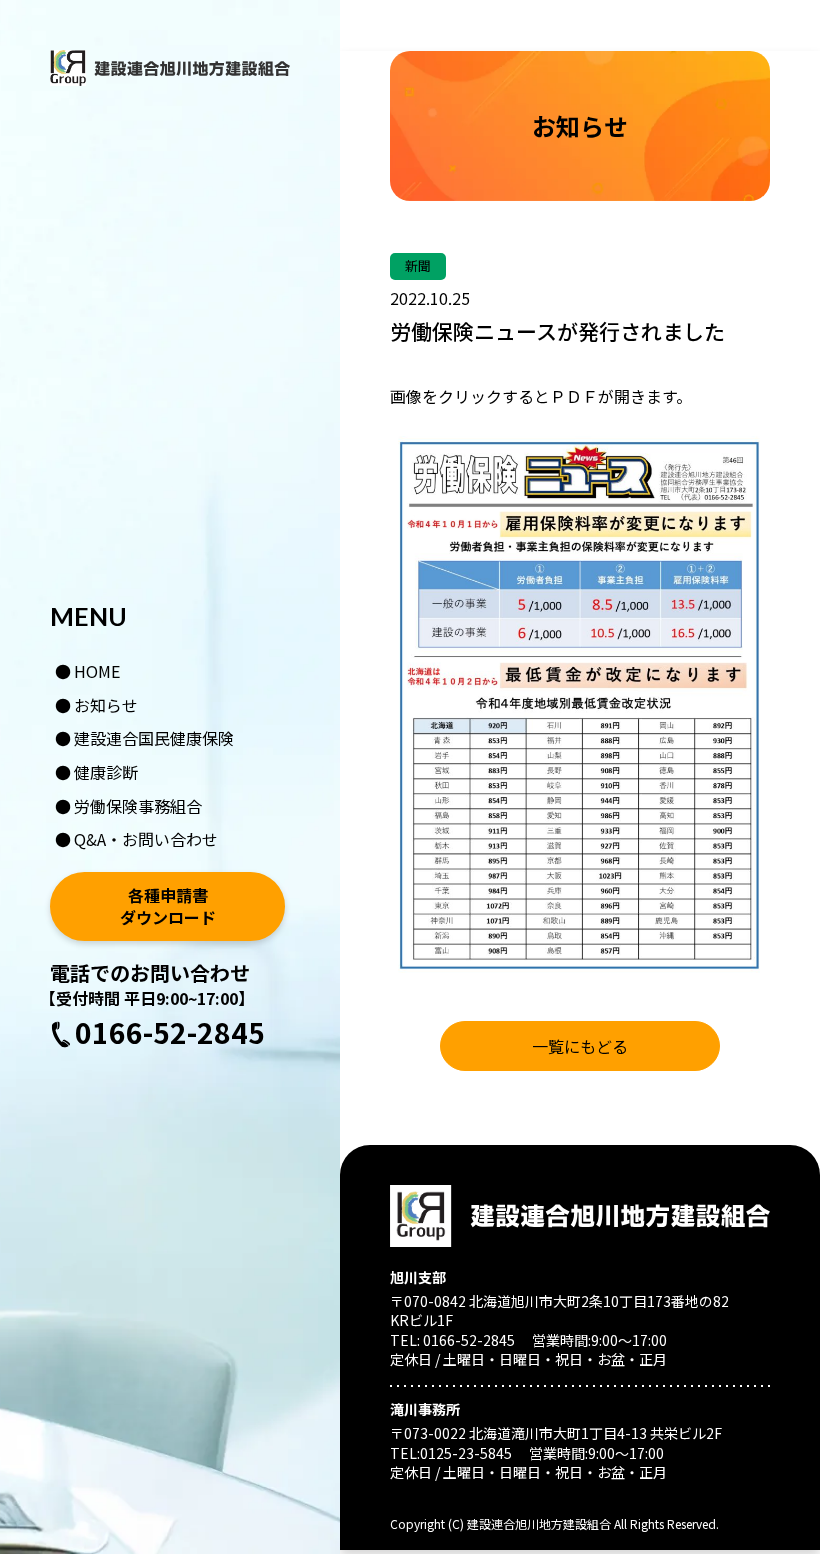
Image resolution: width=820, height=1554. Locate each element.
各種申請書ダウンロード (168, 906)
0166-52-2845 (170, 1032)
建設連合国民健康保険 (154, 738)
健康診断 (106, 772)
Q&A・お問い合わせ (146, 839)
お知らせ (106, 705)
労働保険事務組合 (138, 806)
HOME (97, 671)
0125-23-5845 (466, 1453)
